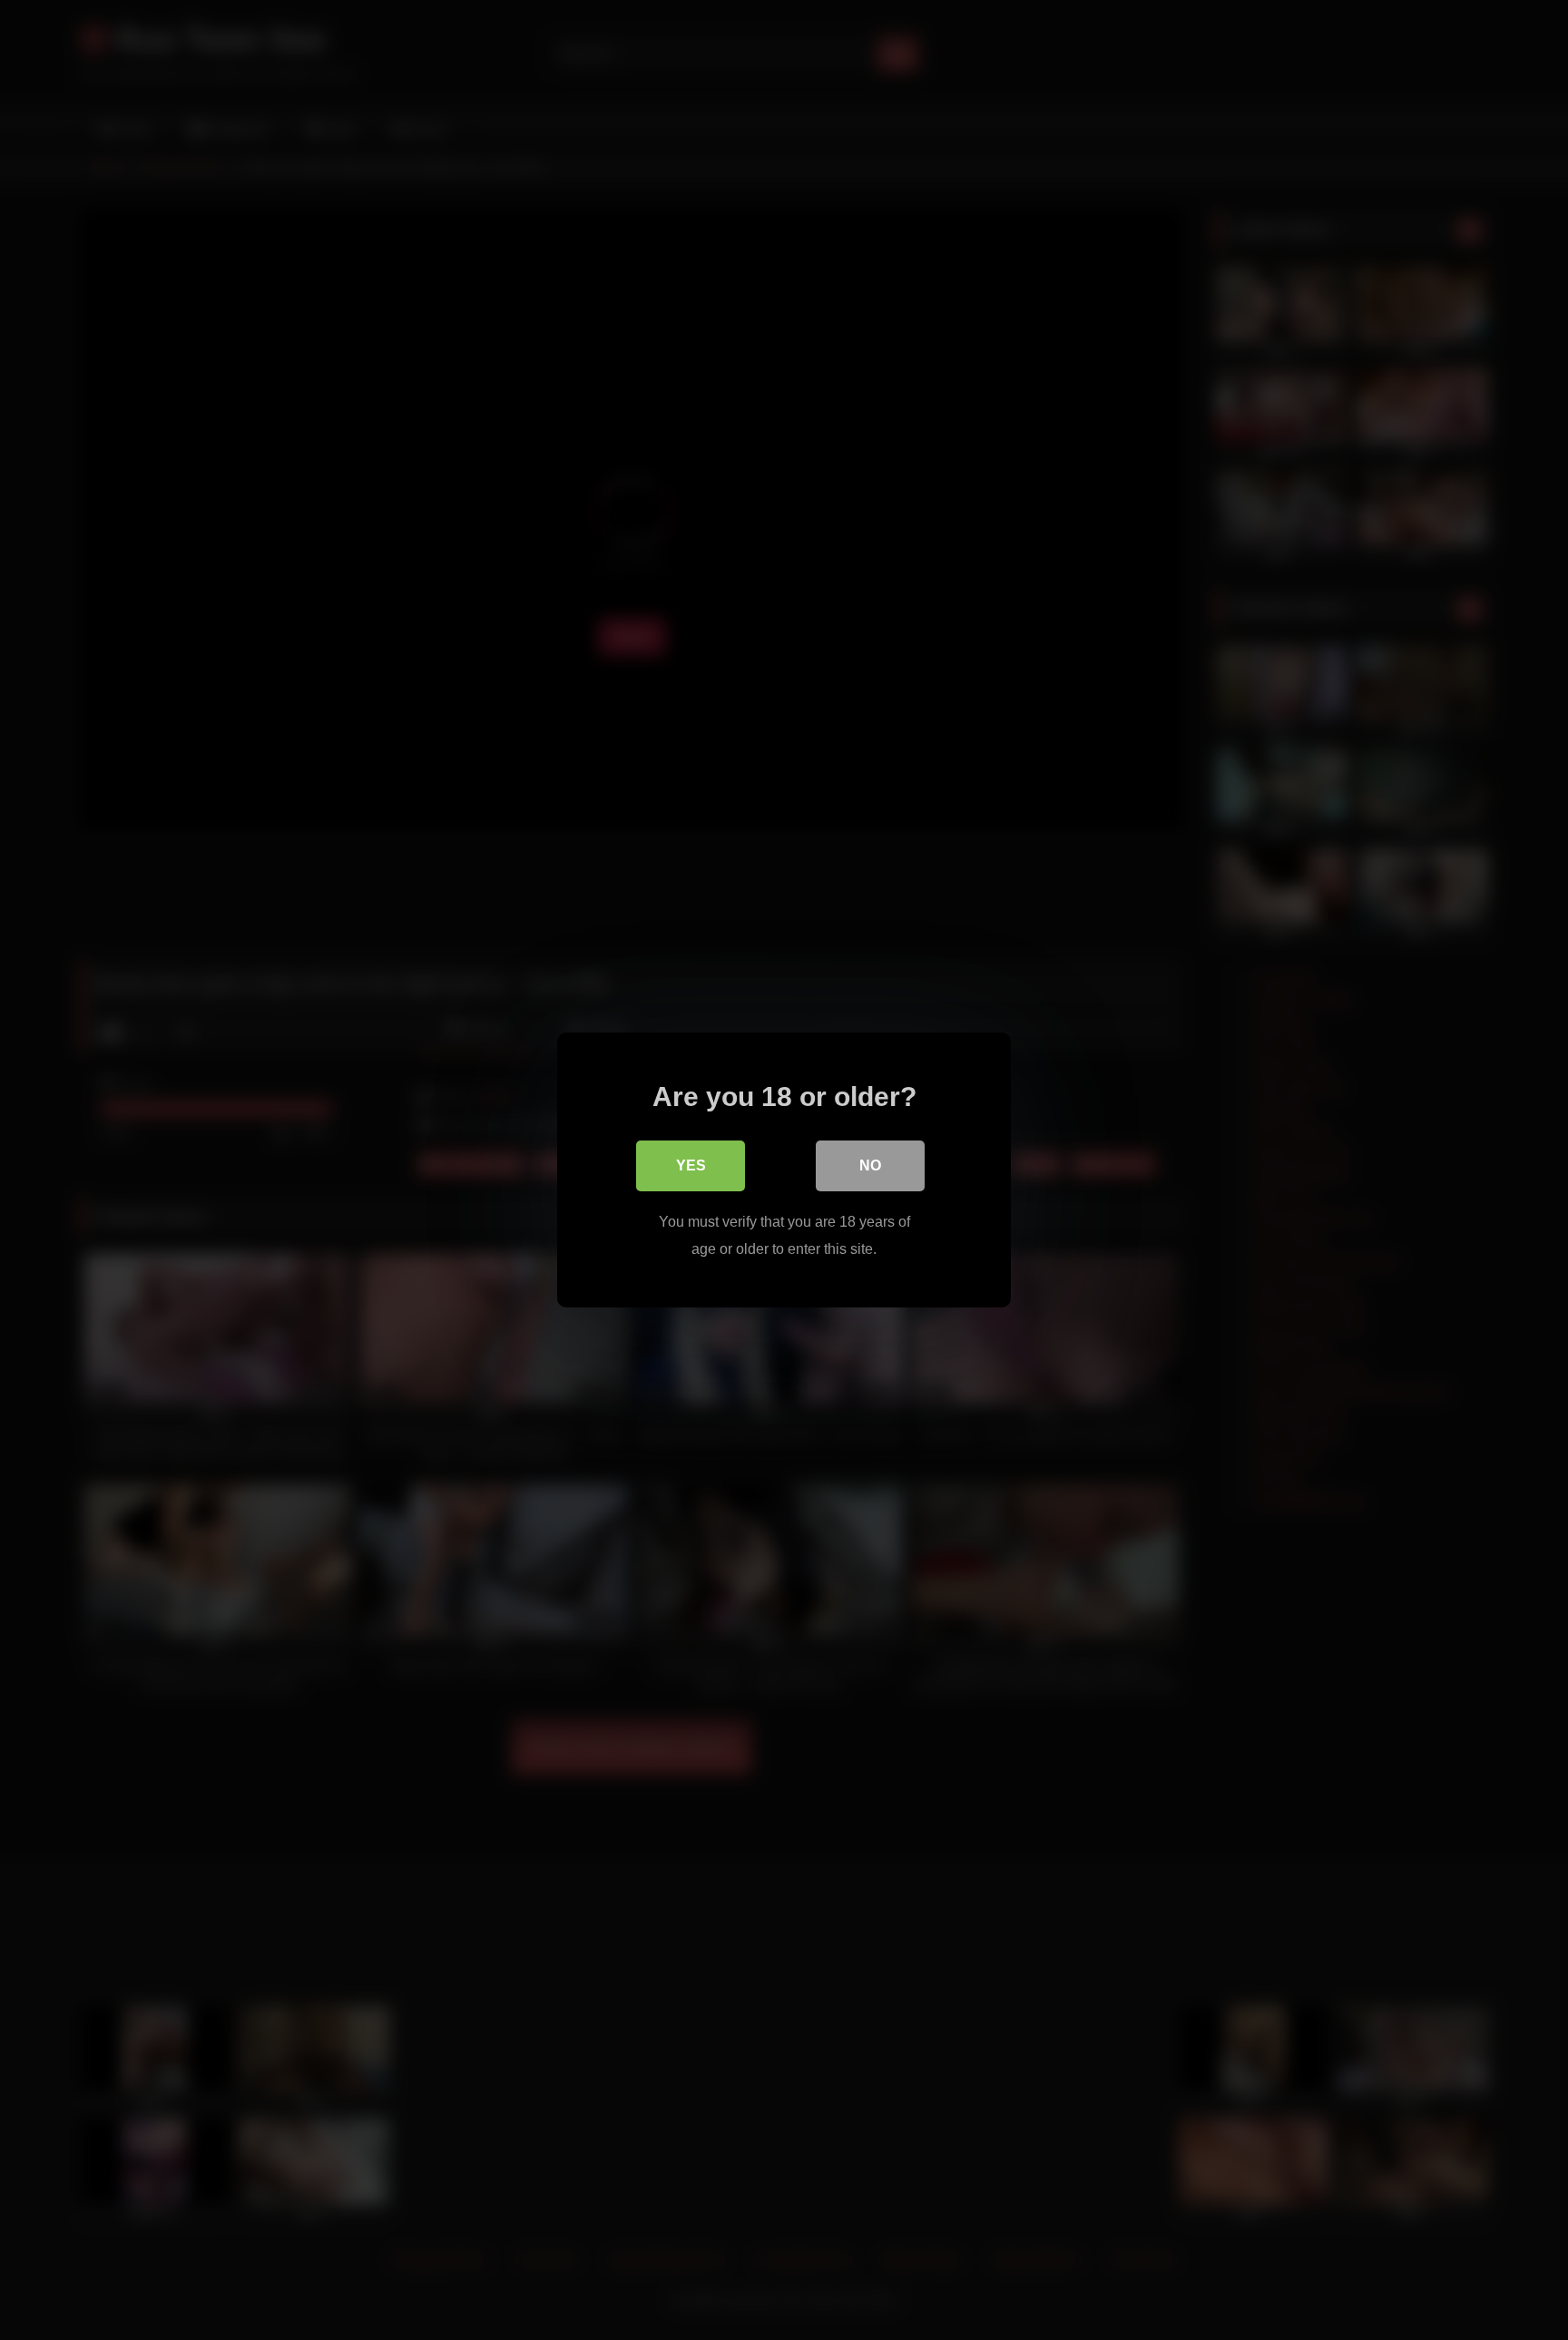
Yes (691, 1165)
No (870, 1165)
